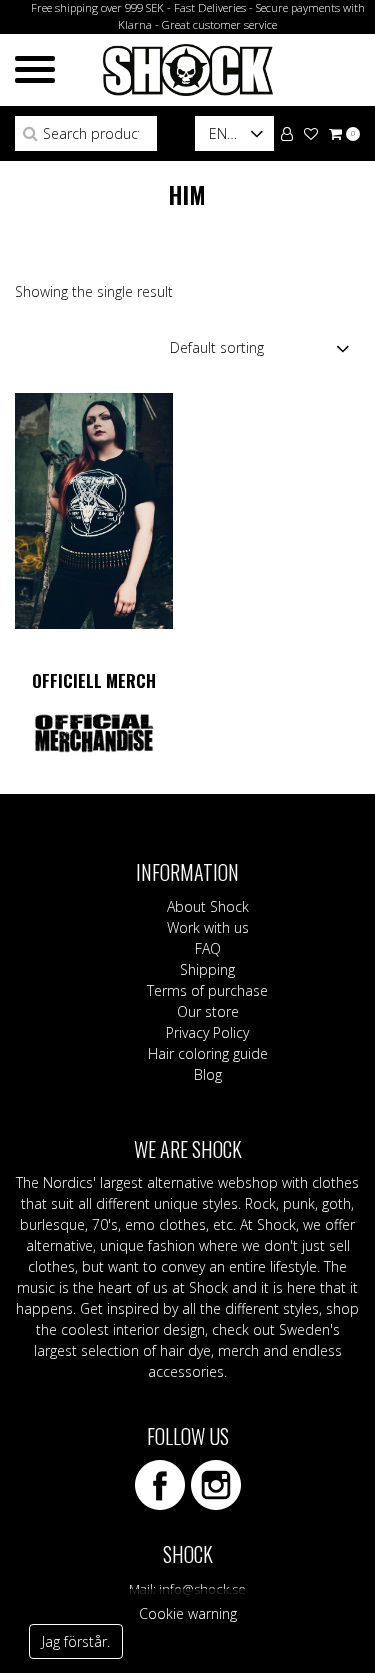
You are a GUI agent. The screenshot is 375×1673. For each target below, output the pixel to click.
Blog (208, 1074)
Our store (208, 1011)
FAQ (208, 948)
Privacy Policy (207, 1032)
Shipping (207, 969)
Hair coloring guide (208, 1053)
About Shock (208, 906)
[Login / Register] (287, 132)
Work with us (208, 927)
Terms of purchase (207, 990)
